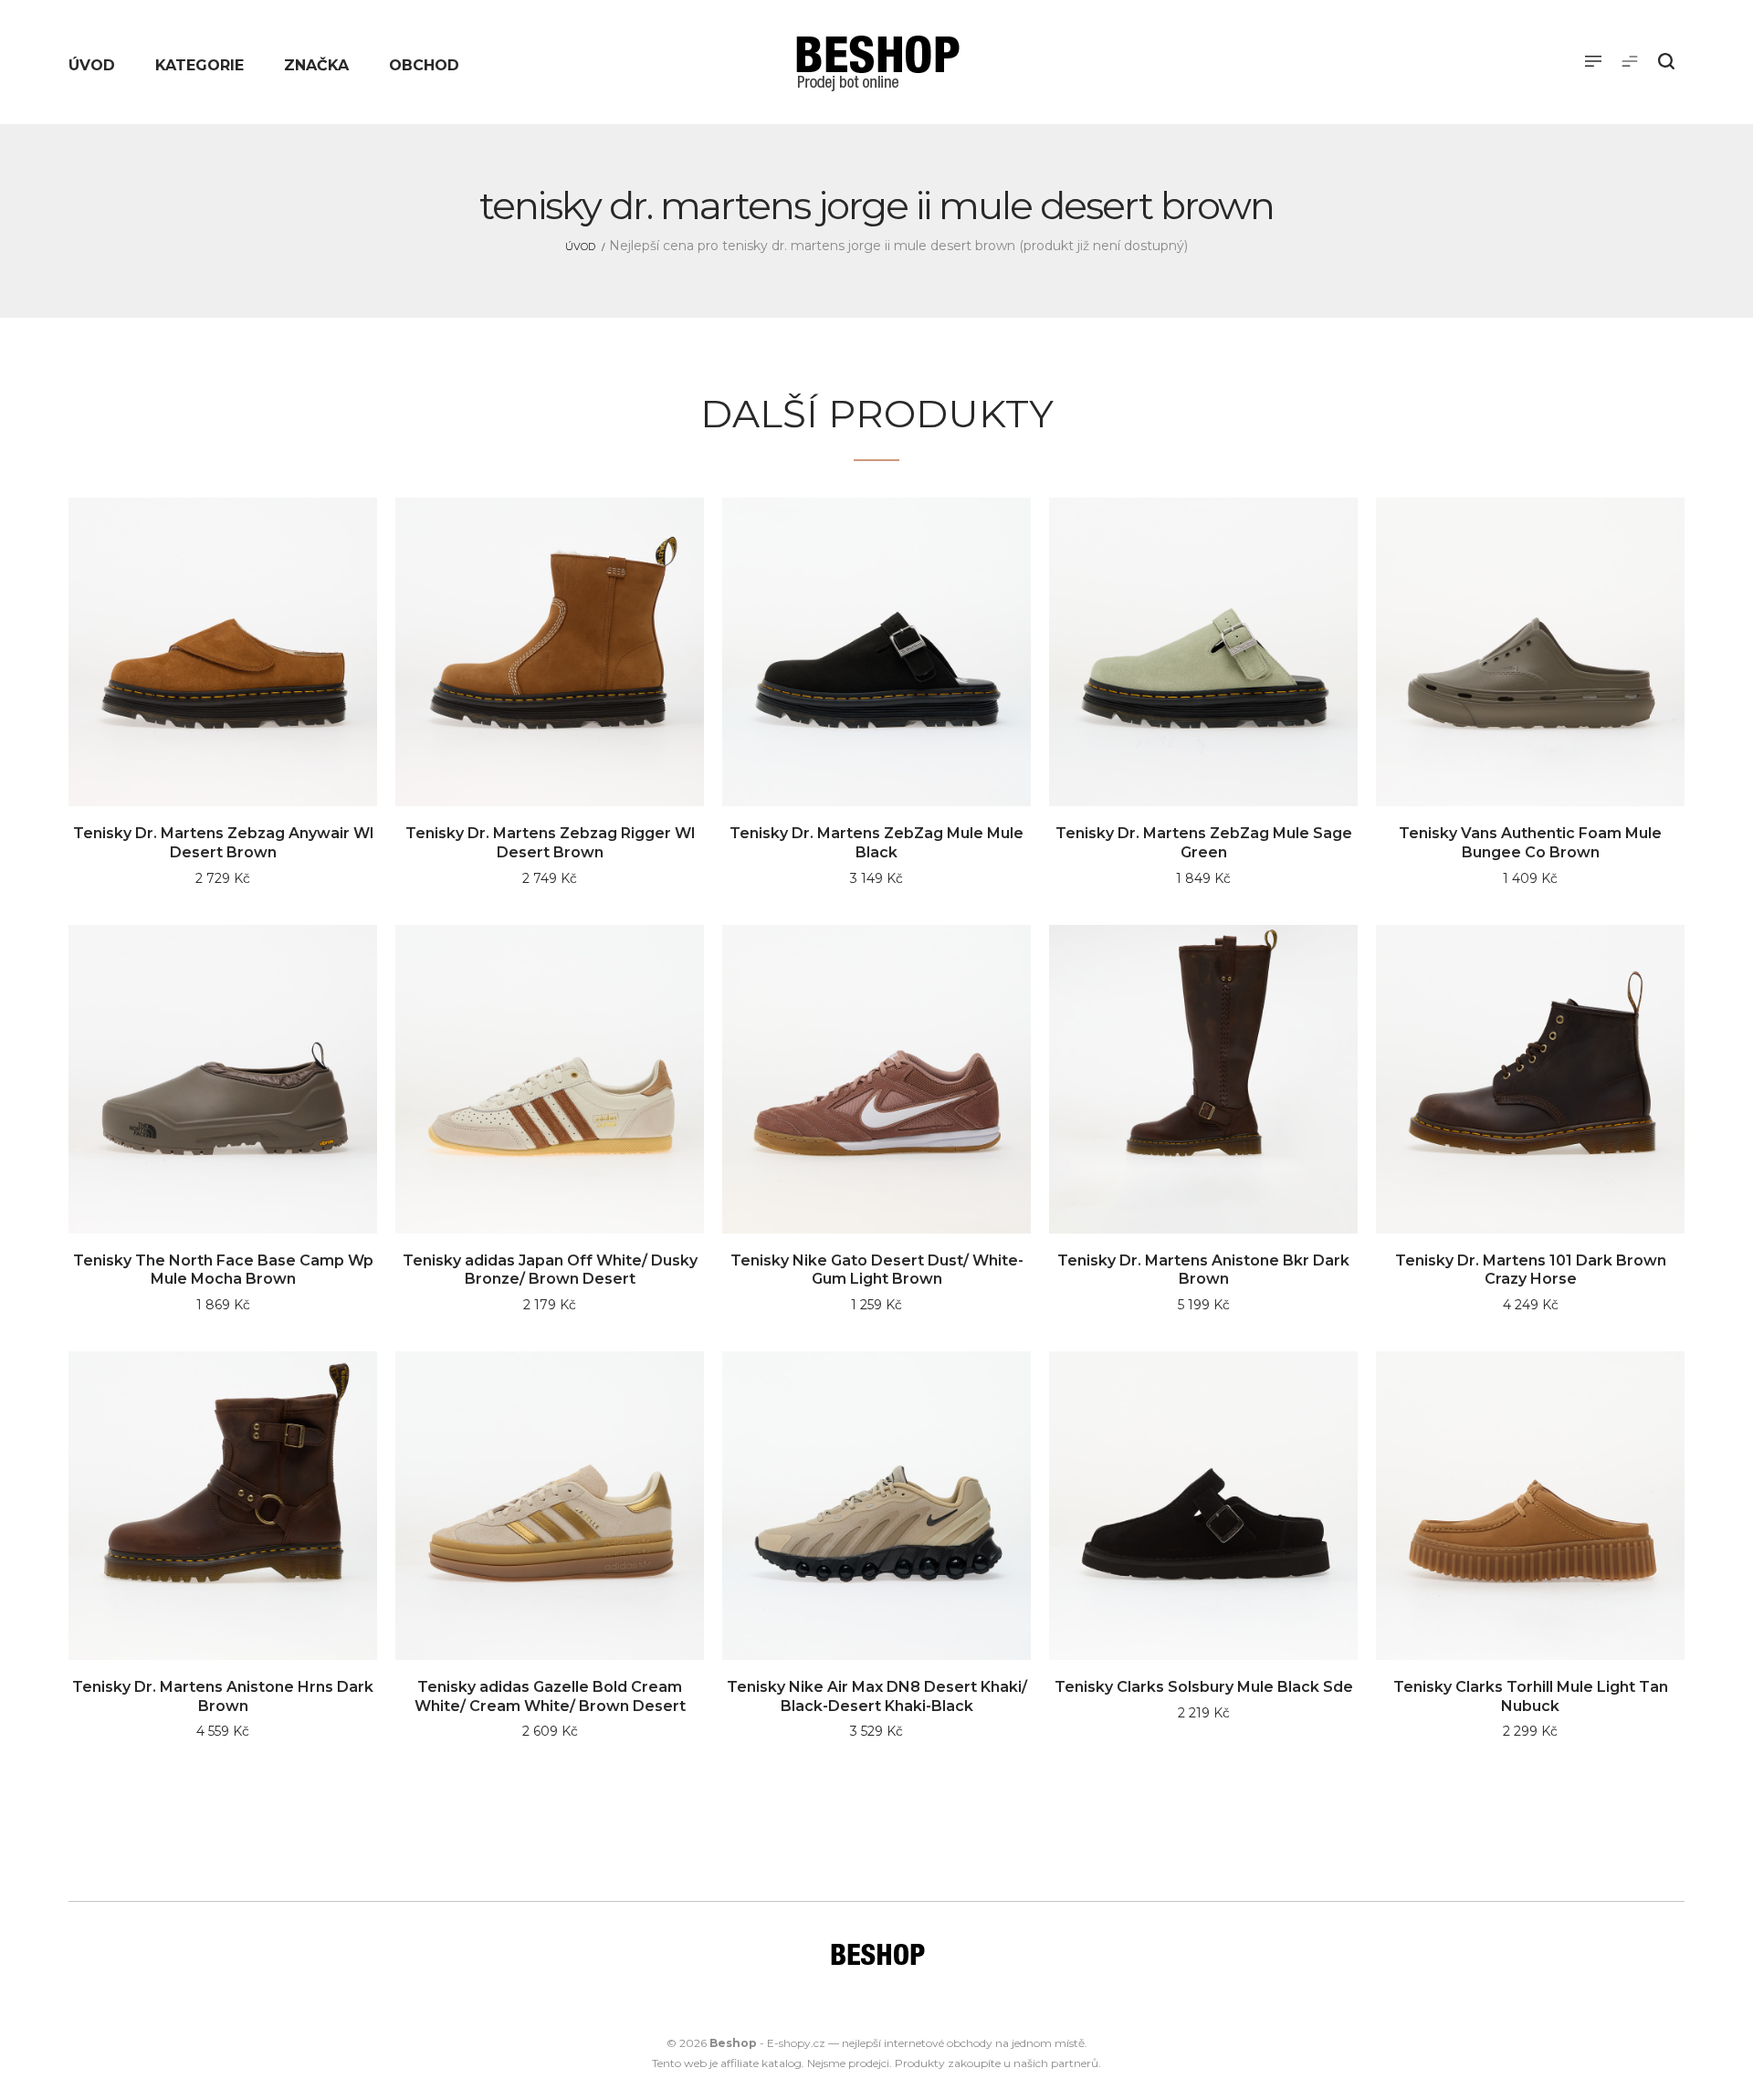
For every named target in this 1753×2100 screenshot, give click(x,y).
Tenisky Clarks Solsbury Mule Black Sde (1204, 1687)
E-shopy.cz (796, 2043)
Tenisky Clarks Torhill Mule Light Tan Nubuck (1531, 1696)
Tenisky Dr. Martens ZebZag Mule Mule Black (876, 843)
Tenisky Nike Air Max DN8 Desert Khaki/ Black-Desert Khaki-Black (877, 1696)
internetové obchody (938, 2043)
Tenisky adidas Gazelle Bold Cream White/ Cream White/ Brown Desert (550, 1696)
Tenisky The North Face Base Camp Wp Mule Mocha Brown (223, 1270)
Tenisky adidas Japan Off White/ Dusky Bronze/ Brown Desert (550, 1270)
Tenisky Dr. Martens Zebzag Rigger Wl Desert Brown (550, 843)
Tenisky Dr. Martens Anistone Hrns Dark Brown (223, 1696)
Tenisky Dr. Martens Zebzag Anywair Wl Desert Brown (223, 843)
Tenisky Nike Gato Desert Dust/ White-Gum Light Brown (877, 1270)
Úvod (580, 247)
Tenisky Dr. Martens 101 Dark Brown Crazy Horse (1531, 1270)
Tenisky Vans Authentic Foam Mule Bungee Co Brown (1530, 843)
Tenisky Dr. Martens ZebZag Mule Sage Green (1204, 843)
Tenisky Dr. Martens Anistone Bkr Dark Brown (1203, 1270)
